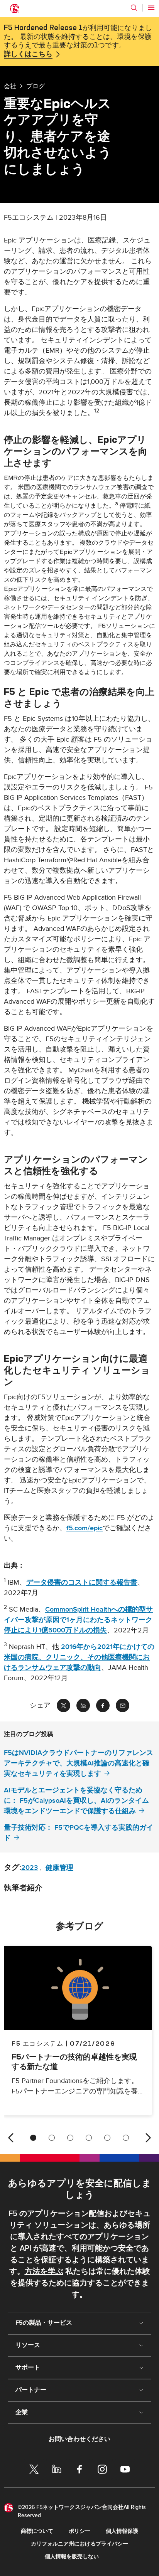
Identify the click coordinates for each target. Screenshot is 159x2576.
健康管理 (59, 1868)
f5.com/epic (85, 1528)
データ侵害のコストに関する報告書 (82, 1582)
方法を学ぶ (44, 2271)
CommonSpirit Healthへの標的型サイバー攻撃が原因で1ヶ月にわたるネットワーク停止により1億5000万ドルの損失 (78, 1620)
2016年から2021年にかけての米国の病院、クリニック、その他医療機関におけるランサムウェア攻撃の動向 (79, 1657)
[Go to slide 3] (70, 2138)
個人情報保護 (122, 2531)
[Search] (134, 8)
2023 (30, 1868)
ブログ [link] (36, 86)
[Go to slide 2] (52, 2138)
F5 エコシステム (37, 2043)
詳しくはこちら (28, 54)
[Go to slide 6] (126, 2138)
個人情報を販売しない (72, 2557)
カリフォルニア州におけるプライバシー (79, 2544)
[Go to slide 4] (89, 2138)
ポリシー (79, 2531)
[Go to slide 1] (33, 2138)
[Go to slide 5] (107, 2138)
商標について (37, 2531)
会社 (10, 86)
